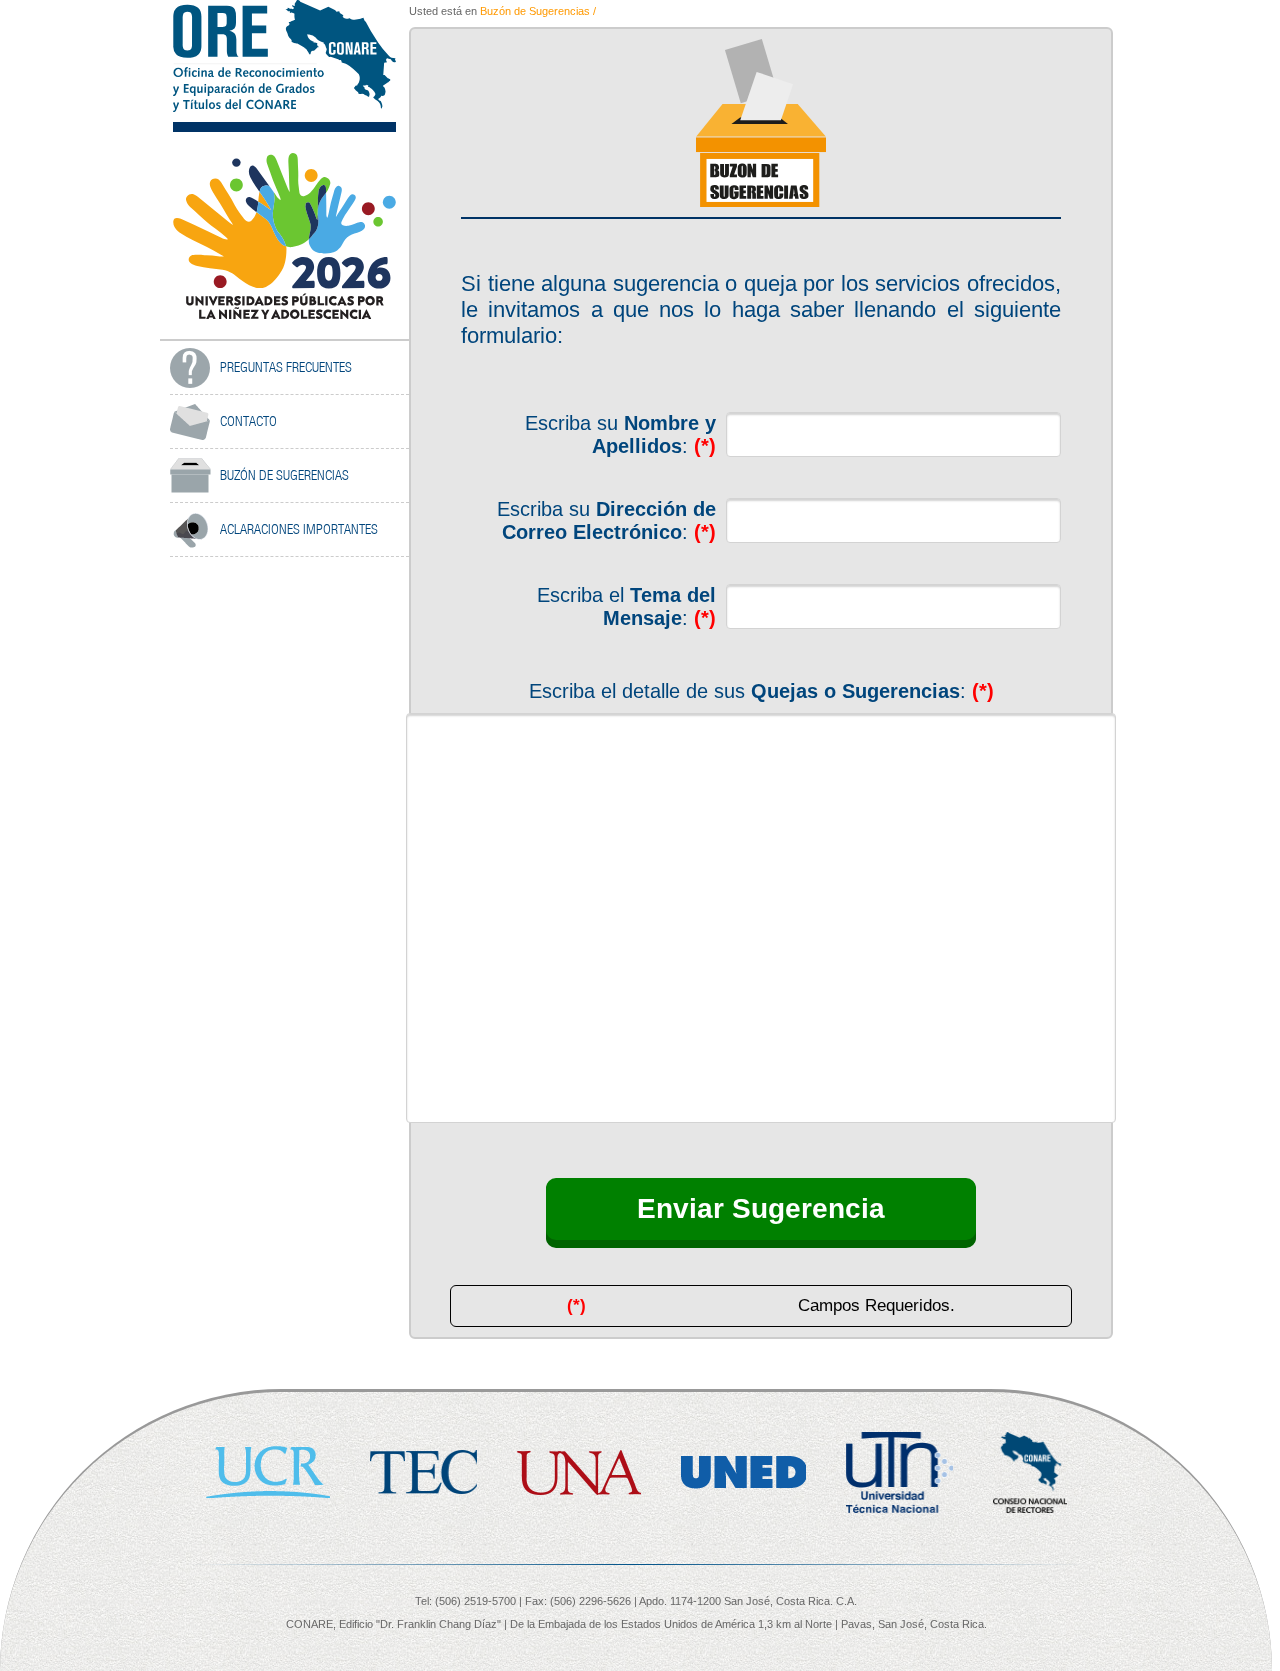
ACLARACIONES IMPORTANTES (299, 529)
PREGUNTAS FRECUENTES (286, 367)
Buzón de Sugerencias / (538, 11)
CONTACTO (248, 421)
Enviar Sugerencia (761, 1208)
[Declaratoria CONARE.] (284, 235)
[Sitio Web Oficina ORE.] (284, 56)
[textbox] (893, 434)
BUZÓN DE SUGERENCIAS (284, 475)
